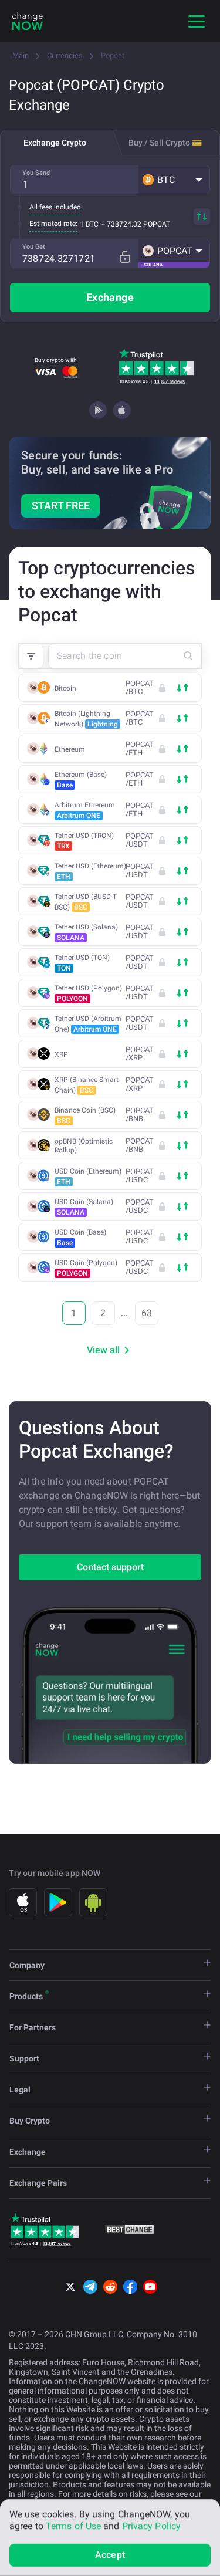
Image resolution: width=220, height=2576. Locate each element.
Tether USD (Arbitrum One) (88, 1024)
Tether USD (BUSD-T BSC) (86, 902)
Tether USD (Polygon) (88, 993)
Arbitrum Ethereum (85, 810)
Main (21, 55)
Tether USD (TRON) (84, 841)
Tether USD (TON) (82, 963)
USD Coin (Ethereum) (88, 1177)
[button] (174, 180)
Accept (110, 2555)
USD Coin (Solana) (84, 1207)
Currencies (65, 55)
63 (147, 1313)
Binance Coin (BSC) (85, 1115)
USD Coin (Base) (80, 1238)
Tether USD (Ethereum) (90, 871)
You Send (36, 173)
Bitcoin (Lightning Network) (86, 719)
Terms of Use (73, 2526)
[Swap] (202, 217)
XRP (61, 1054)
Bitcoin (65, 688)
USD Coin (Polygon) (86, 1268)
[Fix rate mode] (125, 257)
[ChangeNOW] (28, 21)
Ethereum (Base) (81, 780)
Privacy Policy (151, 2526)
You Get (34, 247)
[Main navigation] (197, 21)
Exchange (110, 297)
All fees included (55, 207)
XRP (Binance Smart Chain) (87, 1085)
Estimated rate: (53, 224)
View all (103, 1350)
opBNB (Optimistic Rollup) (84, 1146)
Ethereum (70, 749)
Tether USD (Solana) (86, 932)
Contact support (110, 1567)
